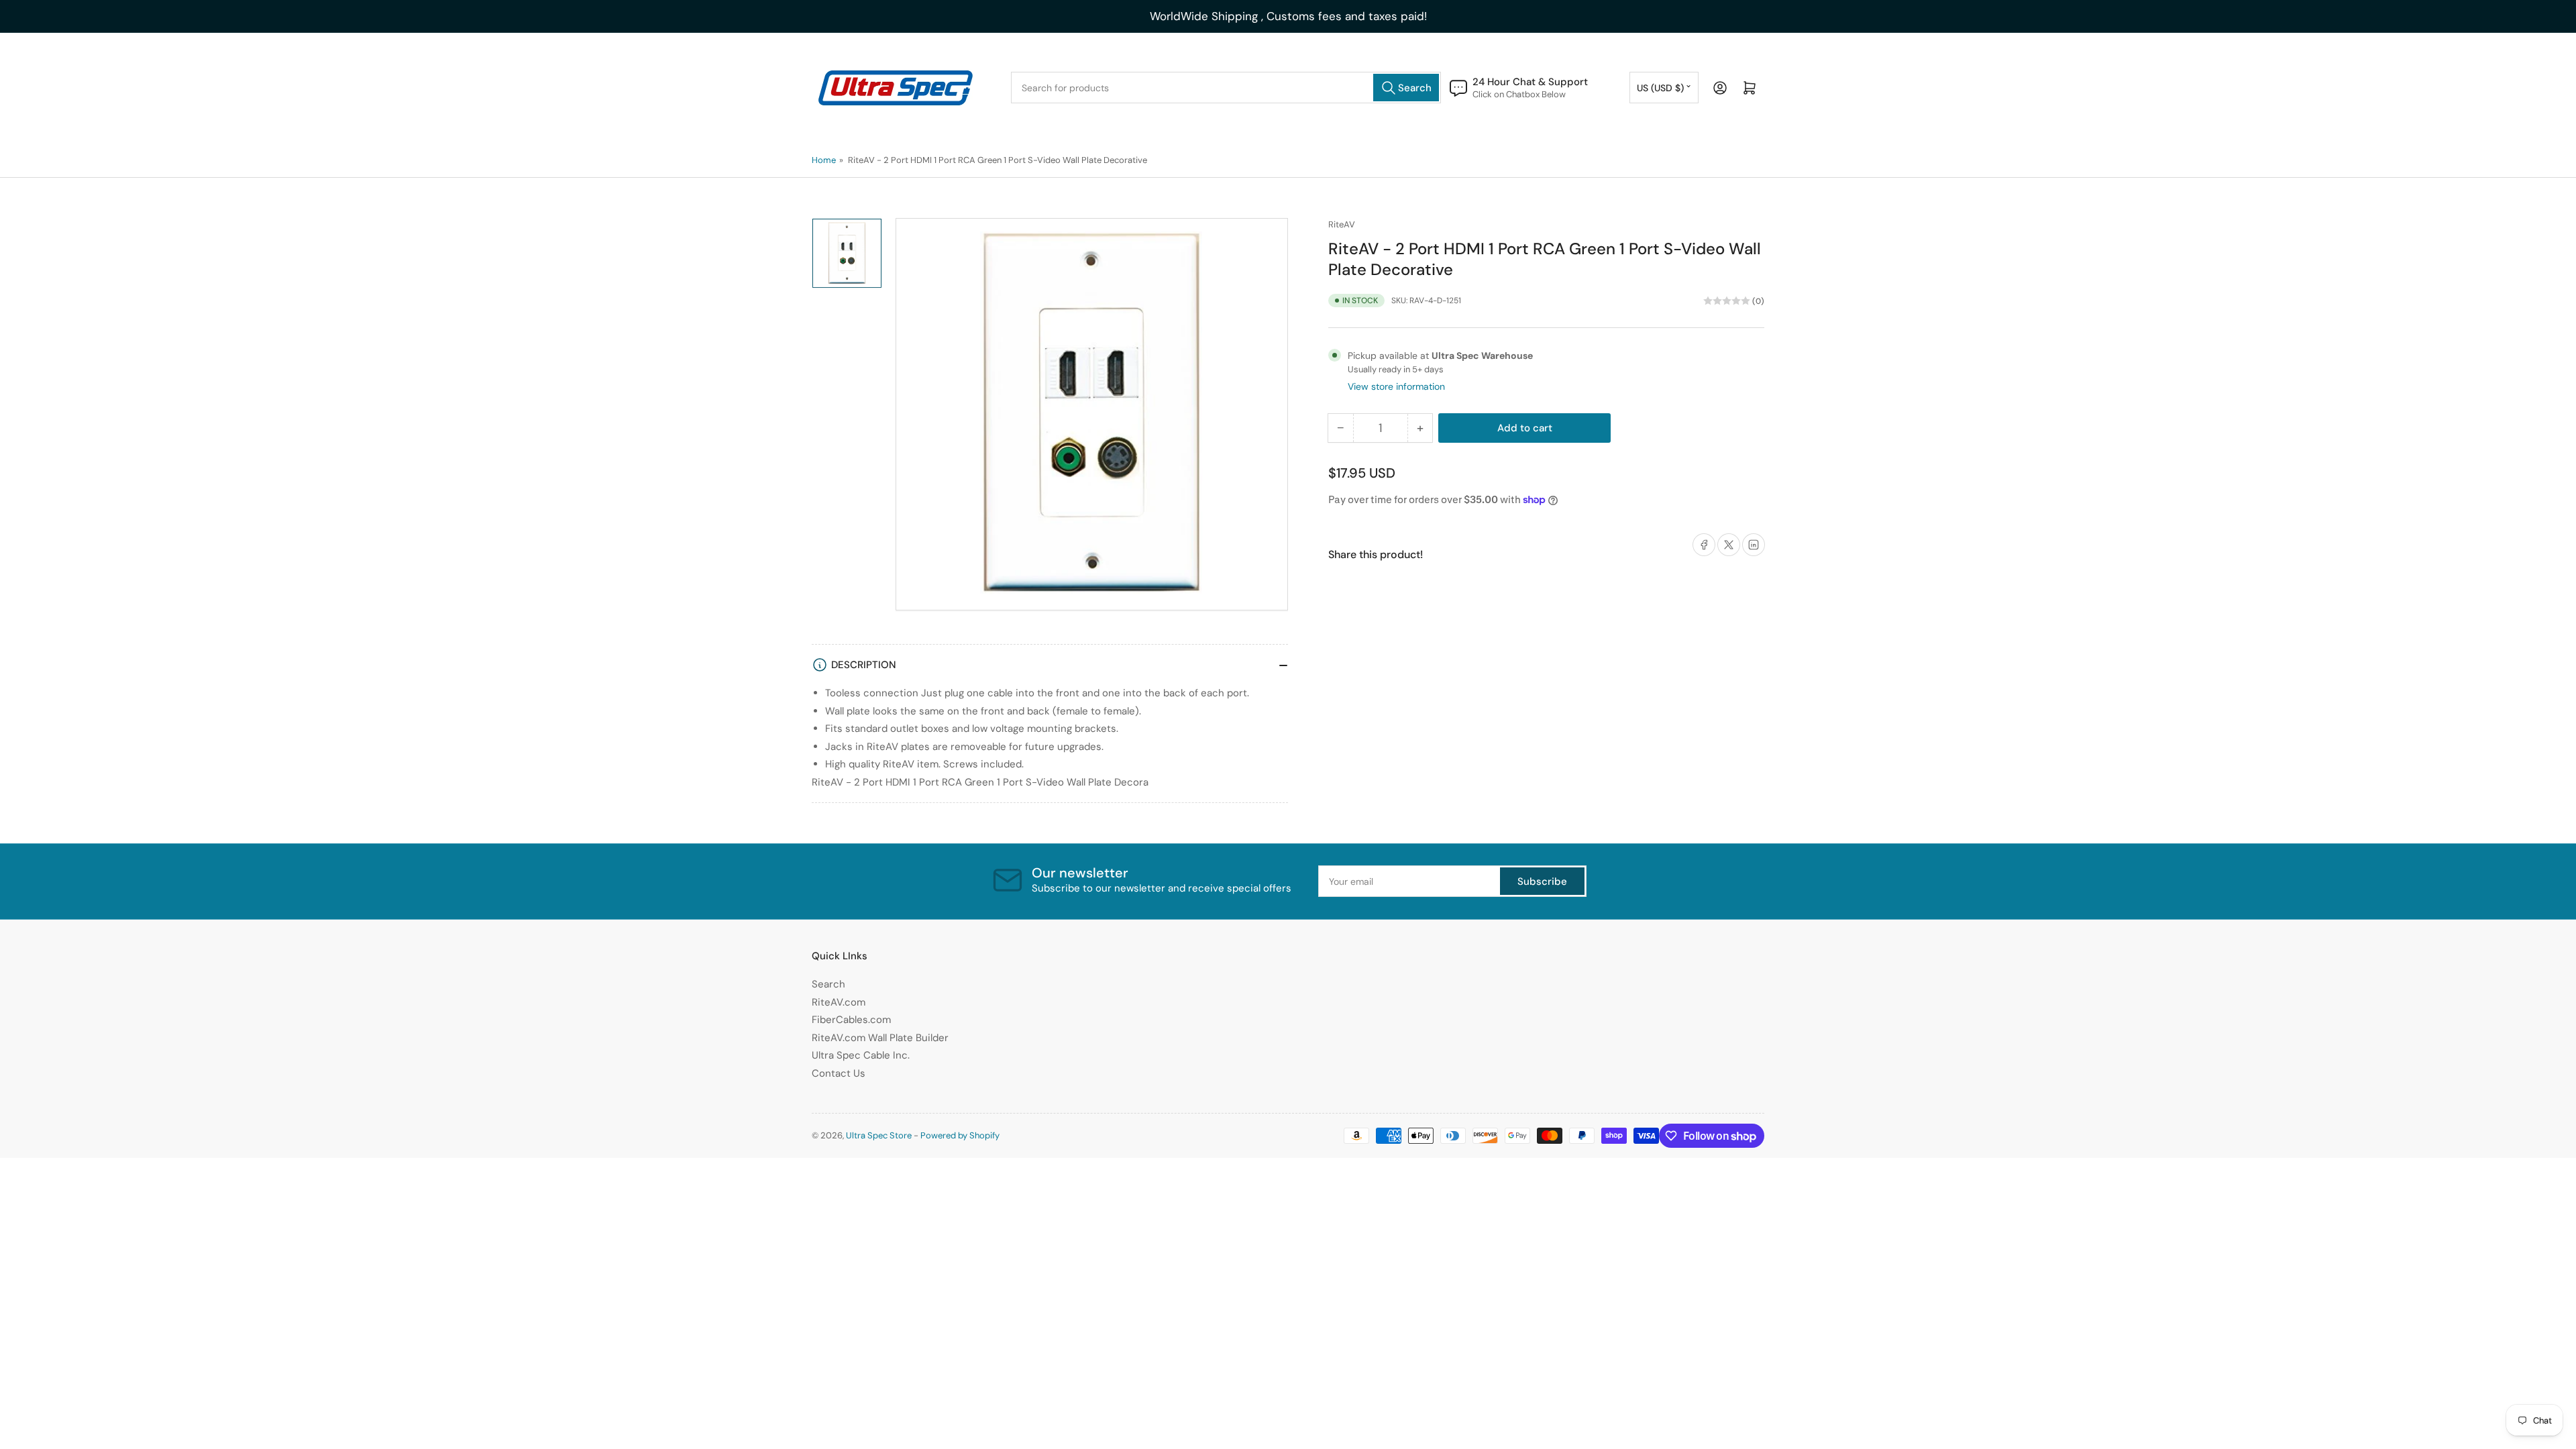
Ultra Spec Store (879, 1135)
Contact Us (839, 1073)
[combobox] (1226, 88)
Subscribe (1542, 881)
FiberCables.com (851, 1020)
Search (828, 984)
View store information (1396, 386)
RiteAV (1342, 224)
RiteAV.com (839, 1002)
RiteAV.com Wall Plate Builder (880, 1038)
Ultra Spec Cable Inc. (861, 1055)
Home (824, 160)
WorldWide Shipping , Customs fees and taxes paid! (1288, 16)
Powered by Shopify (960, 1135)
